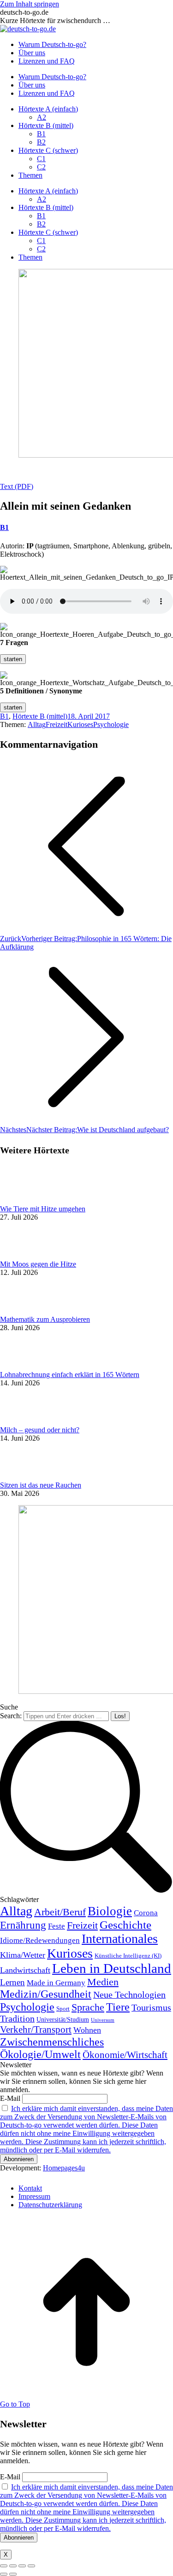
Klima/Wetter (23, 1955)
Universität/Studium (63, 2020)
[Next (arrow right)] (13, 2574)
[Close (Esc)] (4, 2566)
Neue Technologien (129, 1995)
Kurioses (80, 724)
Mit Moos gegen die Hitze (38, 1264)
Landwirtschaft (25, 1970)
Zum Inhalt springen (30, 4)
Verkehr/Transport (36, 2029)
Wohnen (87, 2030)
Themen (30, 175)
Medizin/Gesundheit (46, 1994)
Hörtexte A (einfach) (48, 109)
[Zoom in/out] (31, 2566)
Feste (57, 1926)
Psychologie (111, 724)
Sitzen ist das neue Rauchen (41, 1485)
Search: (11, 1716)
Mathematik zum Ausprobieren (45, 1319)
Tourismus (151, 2007)
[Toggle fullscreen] (22, 2566)
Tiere (118, 2007)
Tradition (17, 2018)
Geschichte (125, 1925)
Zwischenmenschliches (52, 2042)
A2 (42, 117)
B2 (41, 142)
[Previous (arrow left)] (4, 2574)
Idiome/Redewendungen (40, 1940)
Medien (103, 1982)
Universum (103, 2020)
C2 (41, 167)
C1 (41, 159)
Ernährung (23, 1925)
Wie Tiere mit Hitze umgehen (43, 1209)
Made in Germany (56, 1983)
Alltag (37, 724)
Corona (146, 1913)
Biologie (110, 1911)
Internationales (120, 1939)
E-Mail (10, 2098)
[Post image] (25, 1201)
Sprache (88, 2007)
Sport (63, 2009)
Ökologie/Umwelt (40, 2054)
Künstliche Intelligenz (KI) (128, 1956)
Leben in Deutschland (112, 1968)
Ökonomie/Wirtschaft (125, 2055)
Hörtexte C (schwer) (48, 150)
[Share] (13, 2566)
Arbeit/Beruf (60, 1912)
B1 (41, 134)
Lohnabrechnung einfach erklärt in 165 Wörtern (70, 1375)
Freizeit (57, 724)
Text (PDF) (17, 486)
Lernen (12, 1983)
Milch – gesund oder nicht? (40, 1430)
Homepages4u (64, 2168)
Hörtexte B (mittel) (46, 125)
